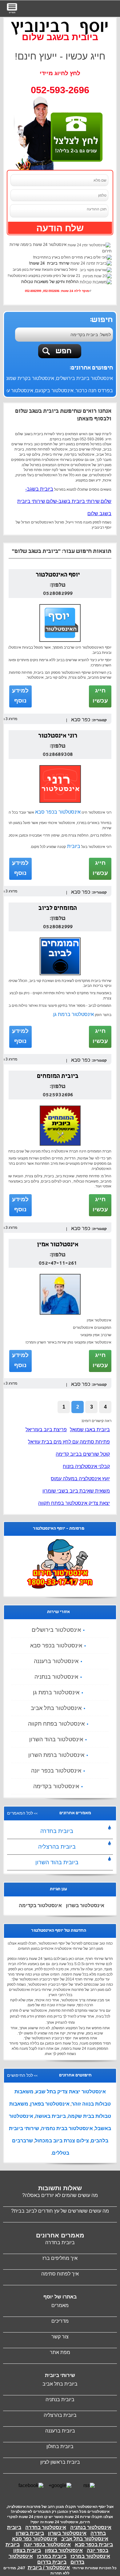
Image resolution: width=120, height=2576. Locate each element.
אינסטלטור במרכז (90, 2556)
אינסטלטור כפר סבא (35, 2539)
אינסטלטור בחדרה (46, 2527)
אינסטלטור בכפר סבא (58, 812)
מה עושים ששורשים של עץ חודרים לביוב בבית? (60, 2211)
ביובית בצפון (27, 2550)
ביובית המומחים (58, 1077)
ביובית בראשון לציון (60, 2462)
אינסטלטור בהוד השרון (56, 1739)
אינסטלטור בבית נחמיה (67, 2128)
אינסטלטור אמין (58, 1245)
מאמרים (60, 2305)
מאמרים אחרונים (60, 2235)
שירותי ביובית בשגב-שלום (73, 501)
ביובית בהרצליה (57, 1847)
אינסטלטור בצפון (64, 2550)
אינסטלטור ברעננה (56, 1661)
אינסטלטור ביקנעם (54, 391)
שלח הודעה (60, 228)
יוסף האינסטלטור (58, 575)
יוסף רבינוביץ (60, 26)
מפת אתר (60, 2352)
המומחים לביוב (58, 909)
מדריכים (60, 2321)
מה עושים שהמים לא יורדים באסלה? (60, 2195)
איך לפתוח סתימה (60, 2274)
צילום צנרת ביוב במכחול (62, 2141)
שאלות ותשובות (60, 2188)
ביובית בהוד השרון (57, 1862)
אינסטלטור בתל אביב (56, 1708)
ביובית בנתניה (60, 2400)
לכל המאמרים (20, 1813)
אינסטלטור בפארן (50, 2104)
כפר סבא (81, 720)
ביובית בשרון (30, 2533)
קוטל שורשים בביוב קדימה (83, 1454)
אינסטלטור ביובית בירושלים (84, 378)
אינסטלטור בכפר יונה (56, 1771)
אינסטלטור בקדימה (56, 1786)
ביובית (73, 846)
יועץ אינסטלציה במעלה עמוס (80, 1479)
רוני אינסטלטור (58, 736)
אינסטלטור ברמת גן (74, 1014)
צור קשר (60, 2337)
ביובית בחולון (60, 2446)
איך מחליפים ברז (60, 2258)
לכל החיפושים (20, 2075)
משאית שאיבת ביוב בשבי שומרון (76, 1491)
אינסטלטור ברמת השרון (56, 1755)
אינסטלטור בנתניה (56, 1677)
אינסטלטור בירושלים (56, 1630)
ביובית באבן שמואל (90, 1430)
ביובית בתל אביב (60, 2384)
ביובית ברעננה (60, 2431)
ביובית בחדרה (57, 1831)
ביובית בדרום (52, 2562)
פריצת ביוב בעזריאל (46, 1430)
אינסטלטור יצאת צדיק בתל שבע (71, 2092)
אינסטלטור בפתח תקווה (56, 1724)
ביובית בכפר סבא (94, 2545)
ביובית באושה (50, 2116)
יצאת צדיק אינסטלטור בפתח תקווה (74, 1503)
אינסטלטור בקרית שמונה (29, 378)
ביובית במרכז (52, 2556)
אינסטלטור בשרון (85, 1905)
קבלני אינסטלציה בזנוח (86, 1466)
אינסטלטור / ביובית (49, 2568)
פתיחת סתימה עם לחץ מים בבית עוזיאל (69, 1442)
